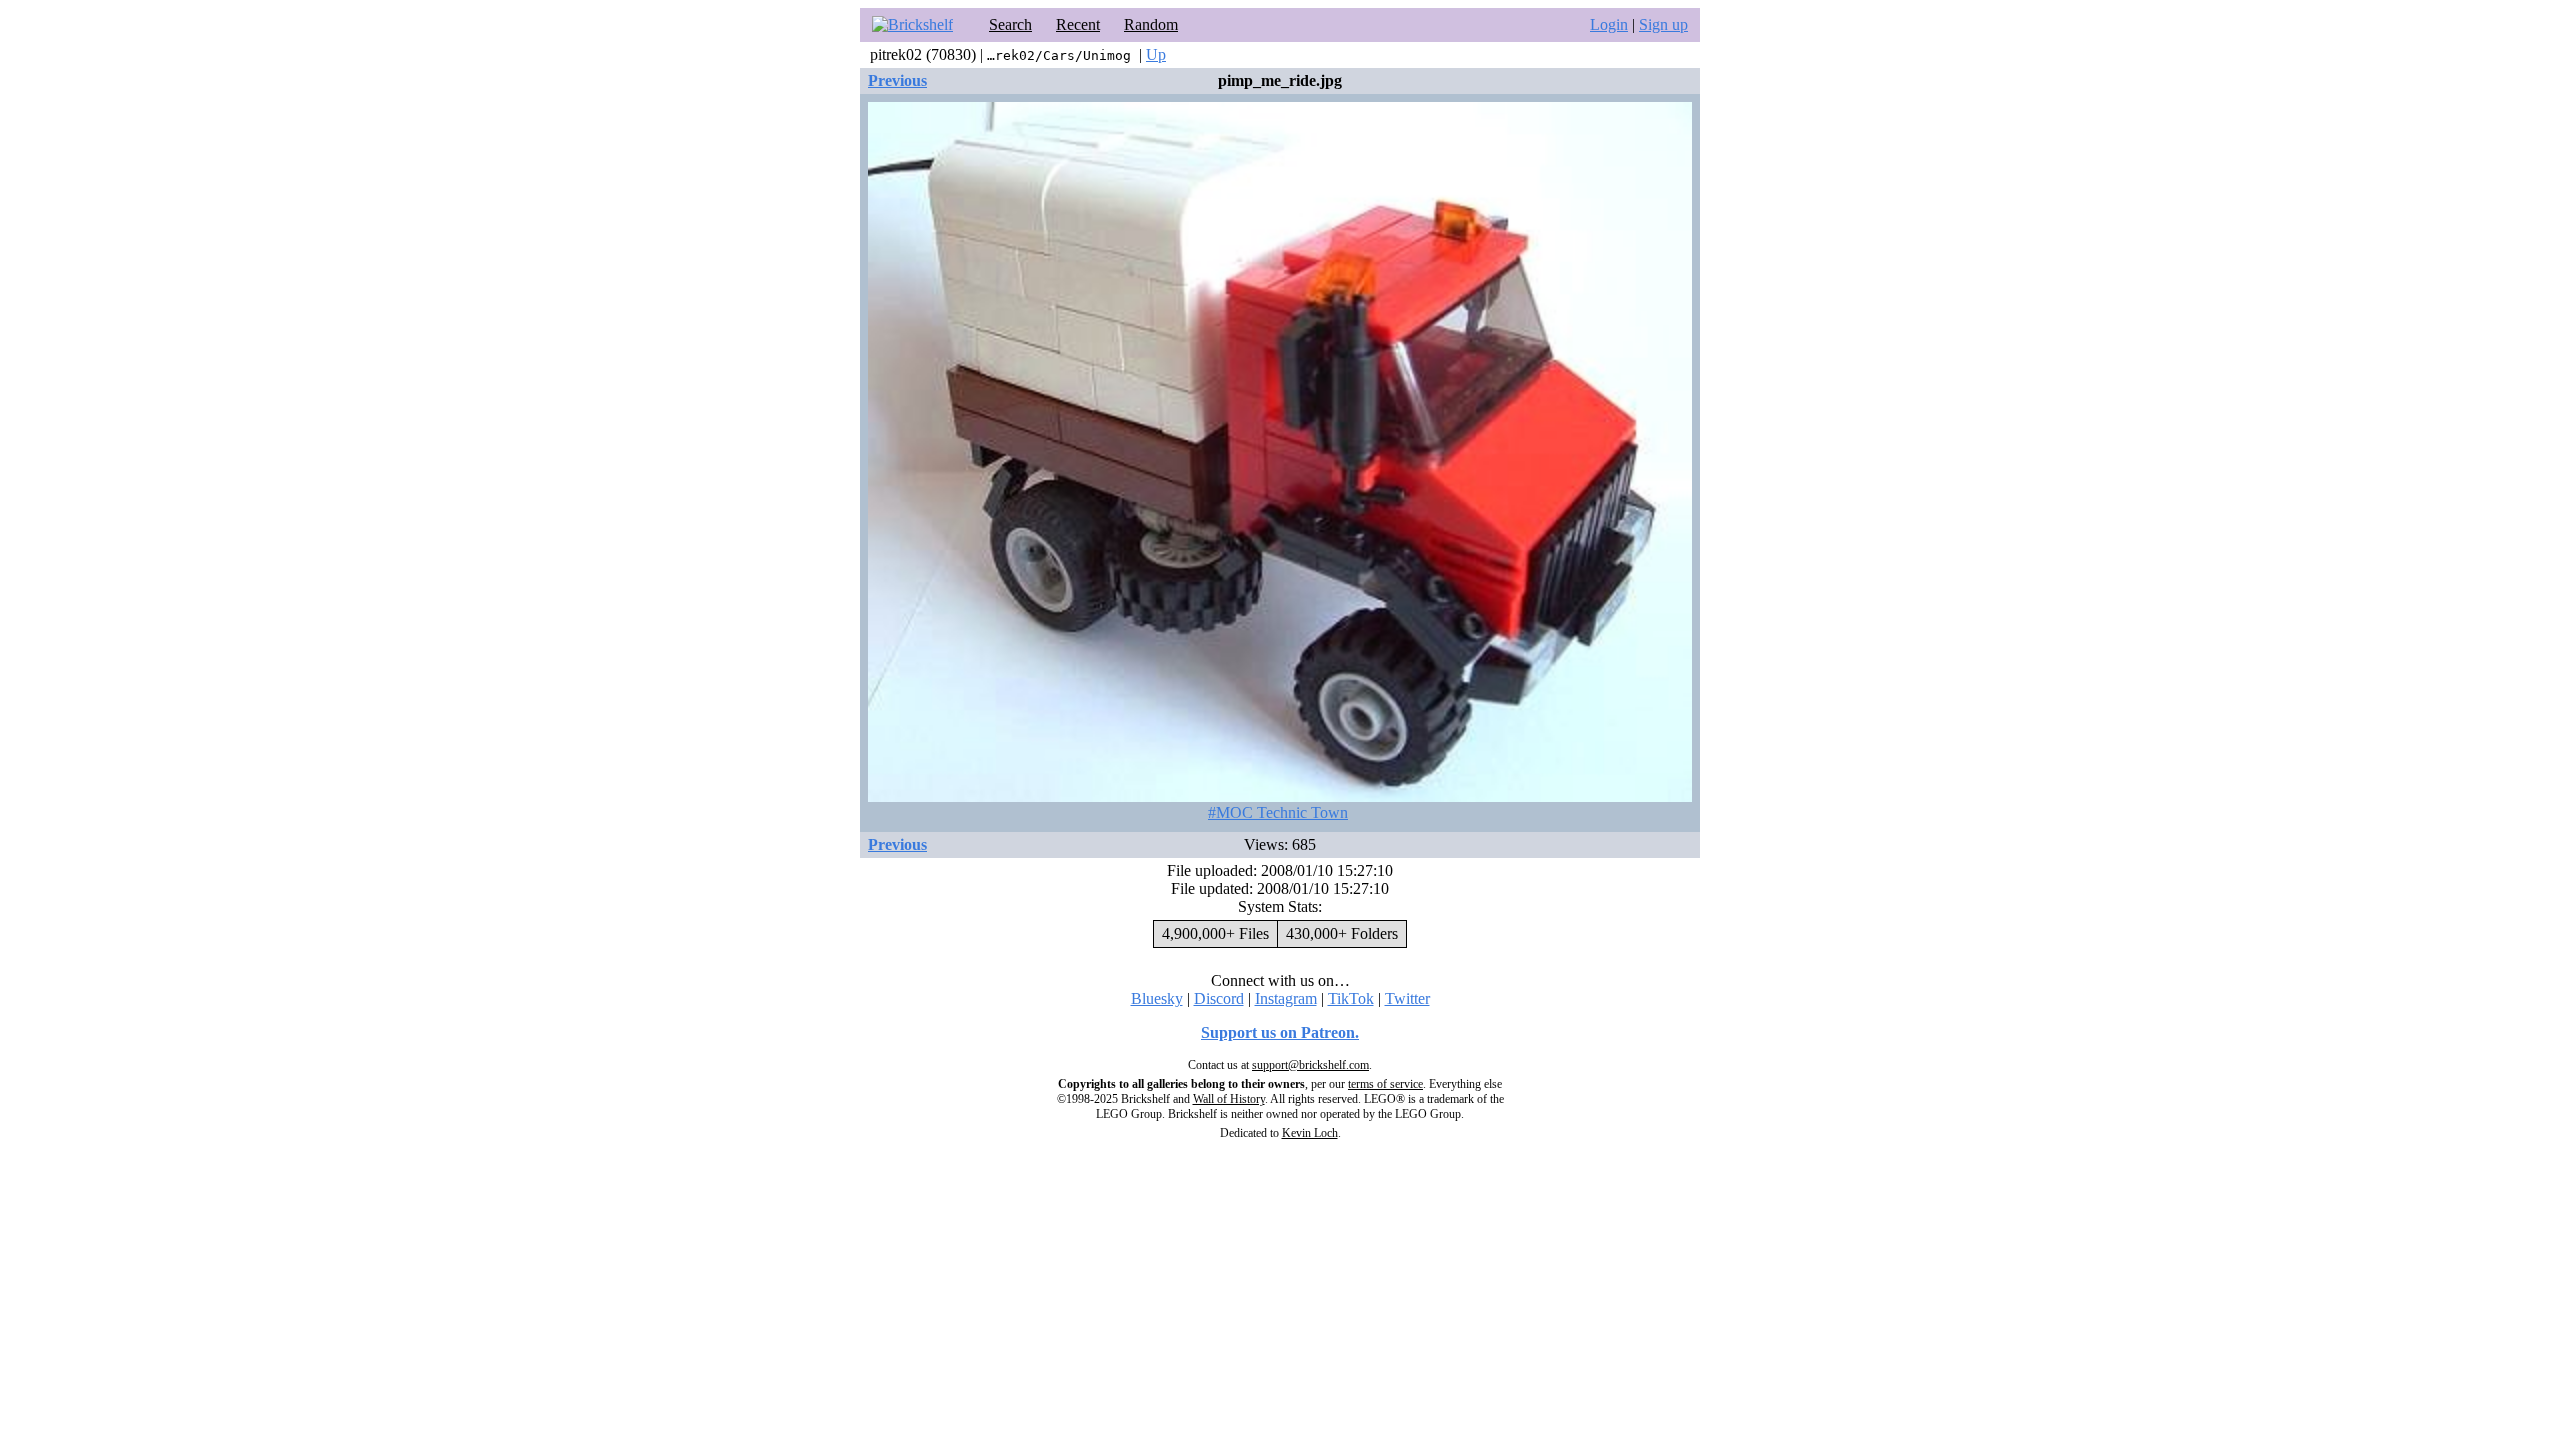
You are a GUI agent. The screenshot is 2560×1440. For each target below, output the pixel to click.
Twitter (1407, 998)
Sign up (1663, 24)
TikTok (1351, 998)
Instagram (1286, 998)
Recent (1078, 24)
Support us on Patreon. (1280, 1032)
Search (1010, 24)
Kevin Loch (1310, 1133)
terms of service (1385, 1084)
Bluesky (1157, 998)
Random (1151, 24)
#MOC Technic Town (1278, 812)
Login (1609, 24)
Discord (1219, 998)
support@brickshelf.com (1310, 1065)
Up (1156, 54)
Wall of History (1229, 1099)
